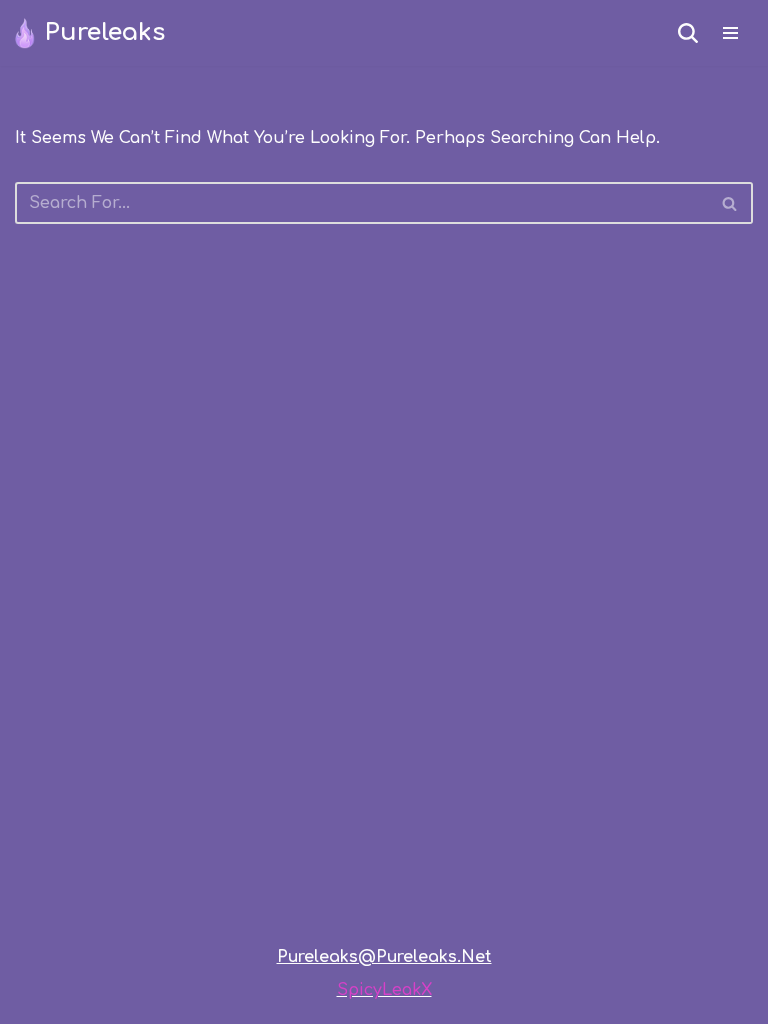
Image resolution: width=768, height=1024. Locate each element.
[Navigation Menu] (730, 33)
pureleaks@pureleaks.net (384, 957)
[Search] (688, 33)
